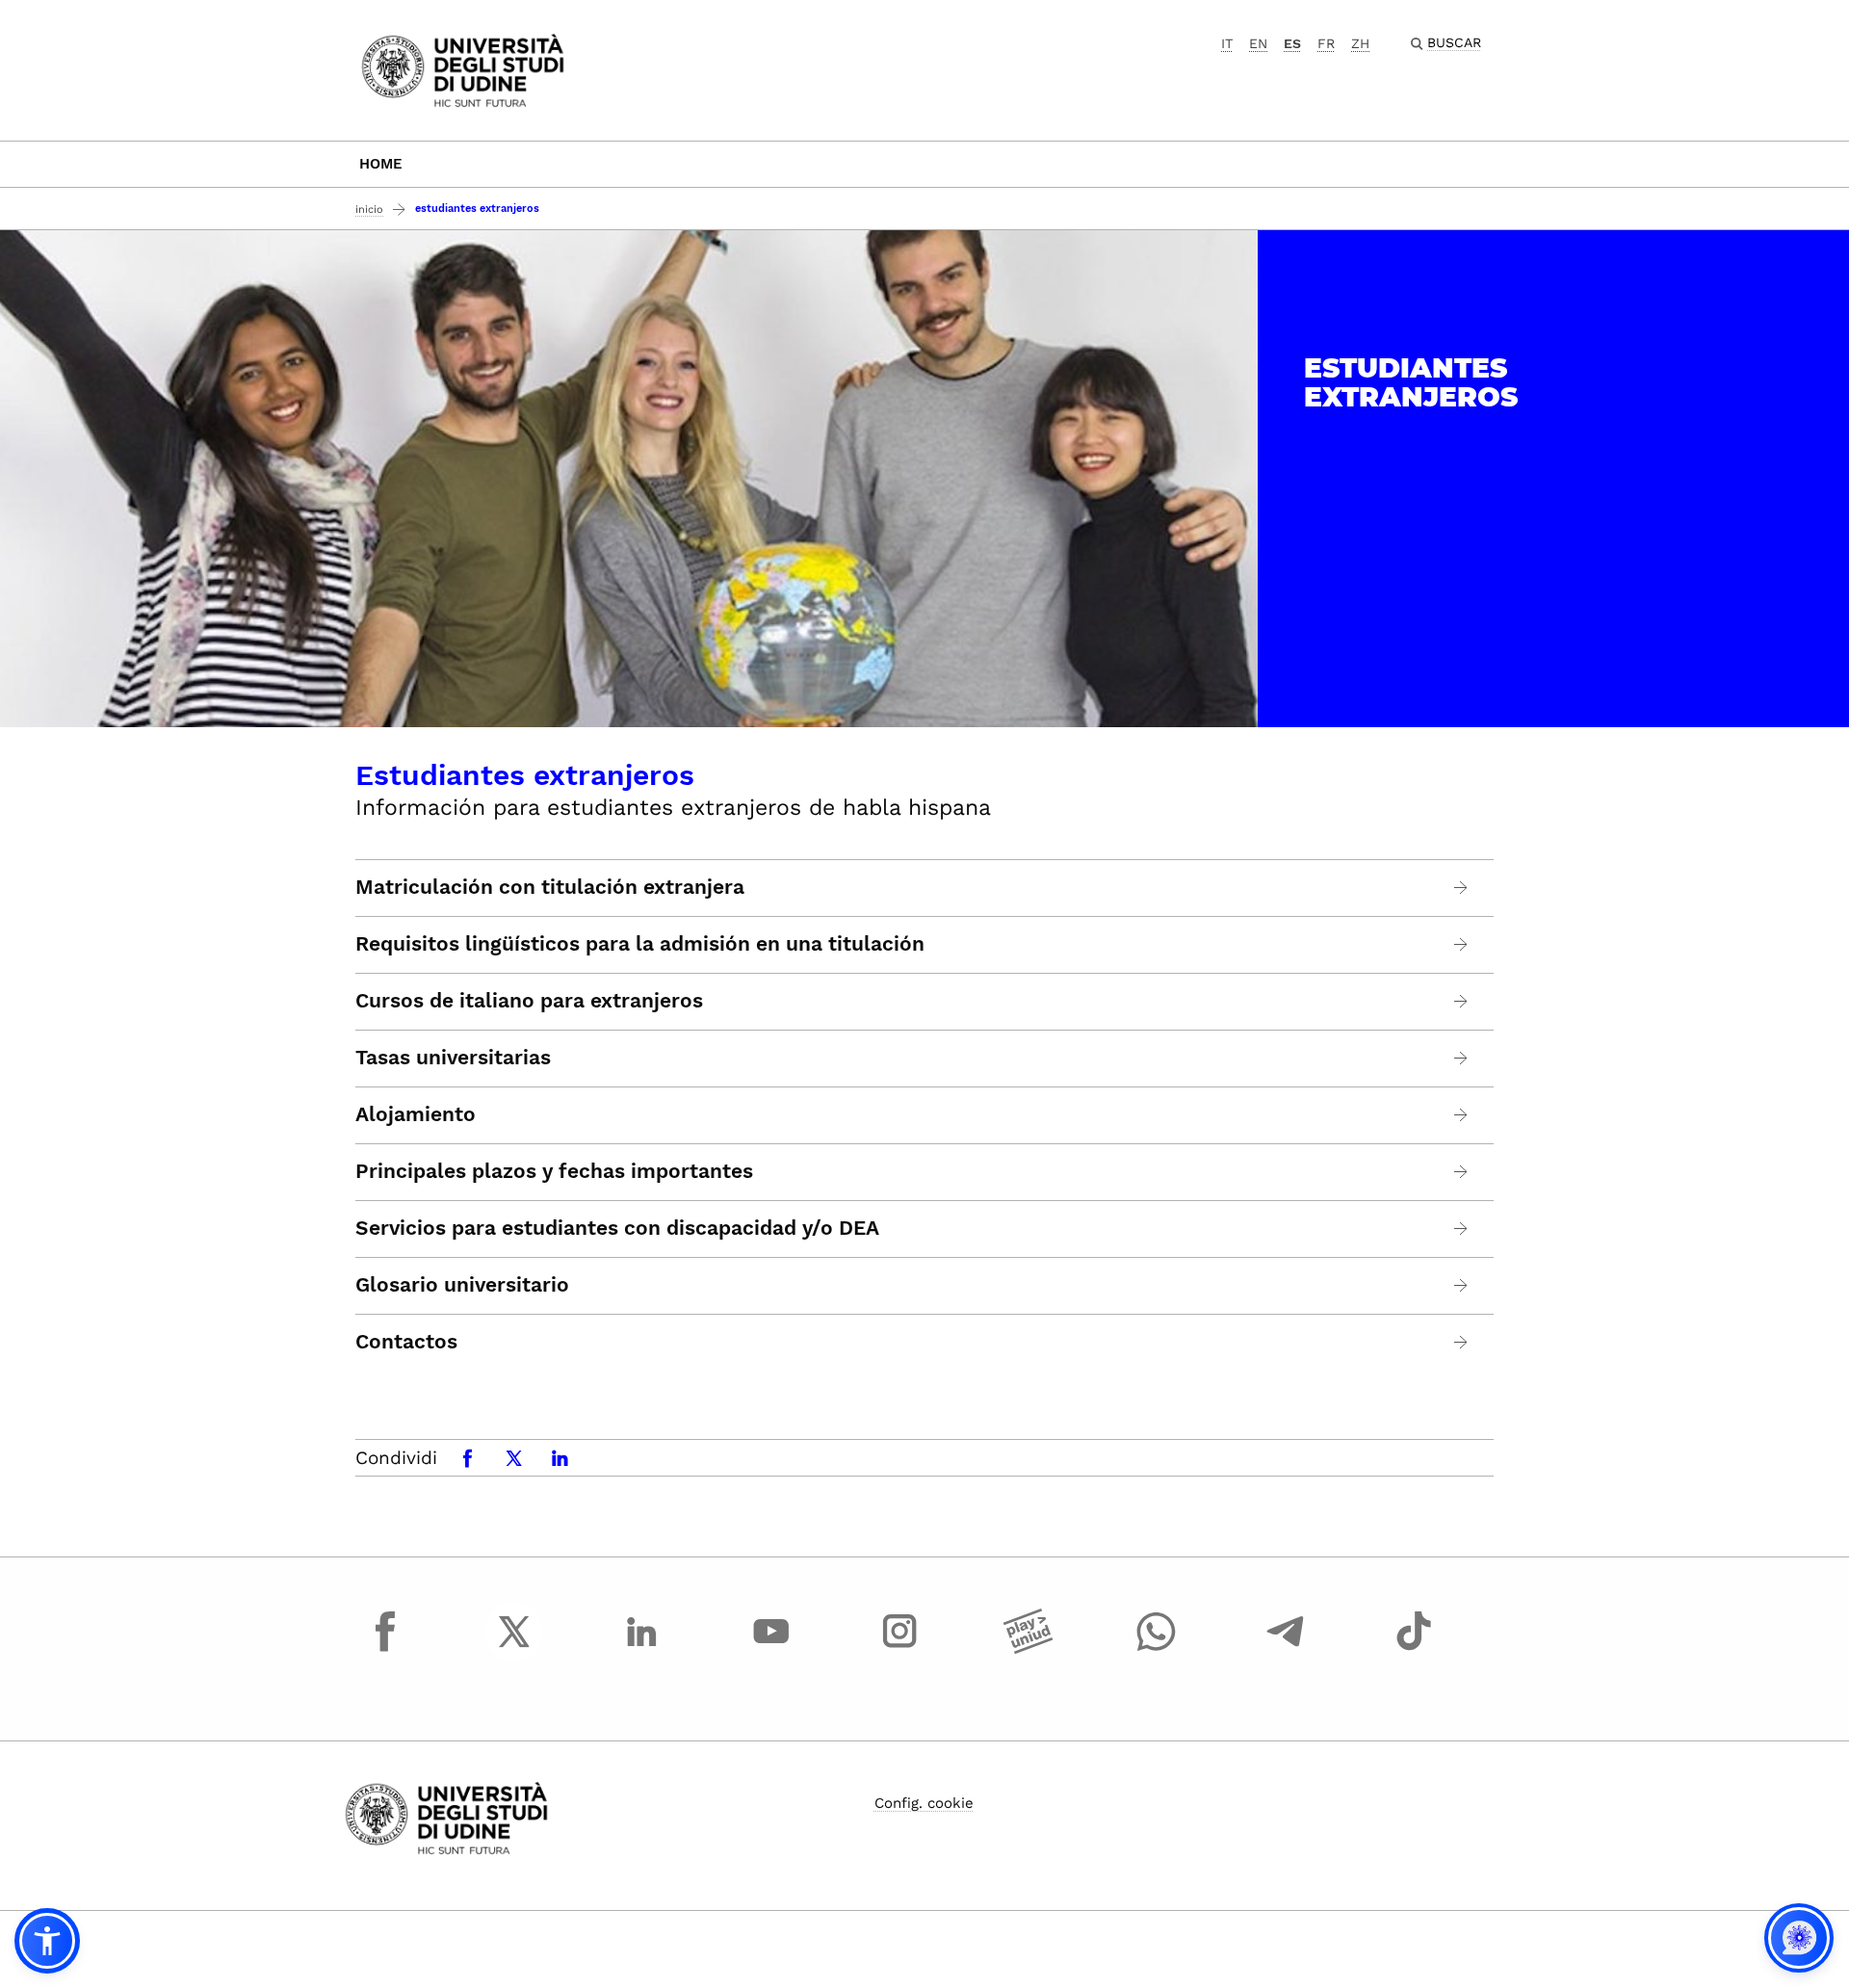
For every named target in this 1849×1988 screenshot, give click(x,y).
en (1258, 43)
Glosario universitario (462, 1285)
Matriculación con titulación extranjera (550, 887)
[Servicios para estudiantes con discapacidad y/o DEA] (1461, 1229)
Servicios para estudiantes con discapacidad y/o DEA (617, 1228)
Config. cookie (924, 1803)
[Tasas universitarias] (1461, 1058)
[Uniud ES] (463, 69)
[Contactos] (1461, 1342)
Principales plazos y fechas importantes (554, 1171)
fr (1326, 43)
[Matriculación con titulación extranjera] (1461, 888)
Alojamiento (416, 1114)
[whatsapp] (1157, 1649)
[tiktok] (1414, 1649)
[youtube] (771, 1649)
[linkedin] (642, 1649)
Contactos (406, 1342)
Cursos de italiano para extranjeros (529, 1001)
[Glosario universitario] (1461, 1285)
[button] (47, 1941)
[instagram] (899, 1649)
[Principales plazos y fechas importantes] (1461, 1172)
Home (381, 164)
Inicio (369, 209)
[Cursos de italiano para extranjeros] (1461, 1001)
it (1227, 43)
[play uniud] (1029, 1649)
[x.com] (514, 1649)
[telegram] (1286, 1649)
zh (1360, 43)
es (1292, 43)
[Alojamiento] (1461, 1115)
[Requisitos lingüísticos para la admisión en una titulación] (1461, 944)
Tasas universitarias (453, 1058)
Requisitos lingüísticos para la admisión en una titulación (640, 944)
